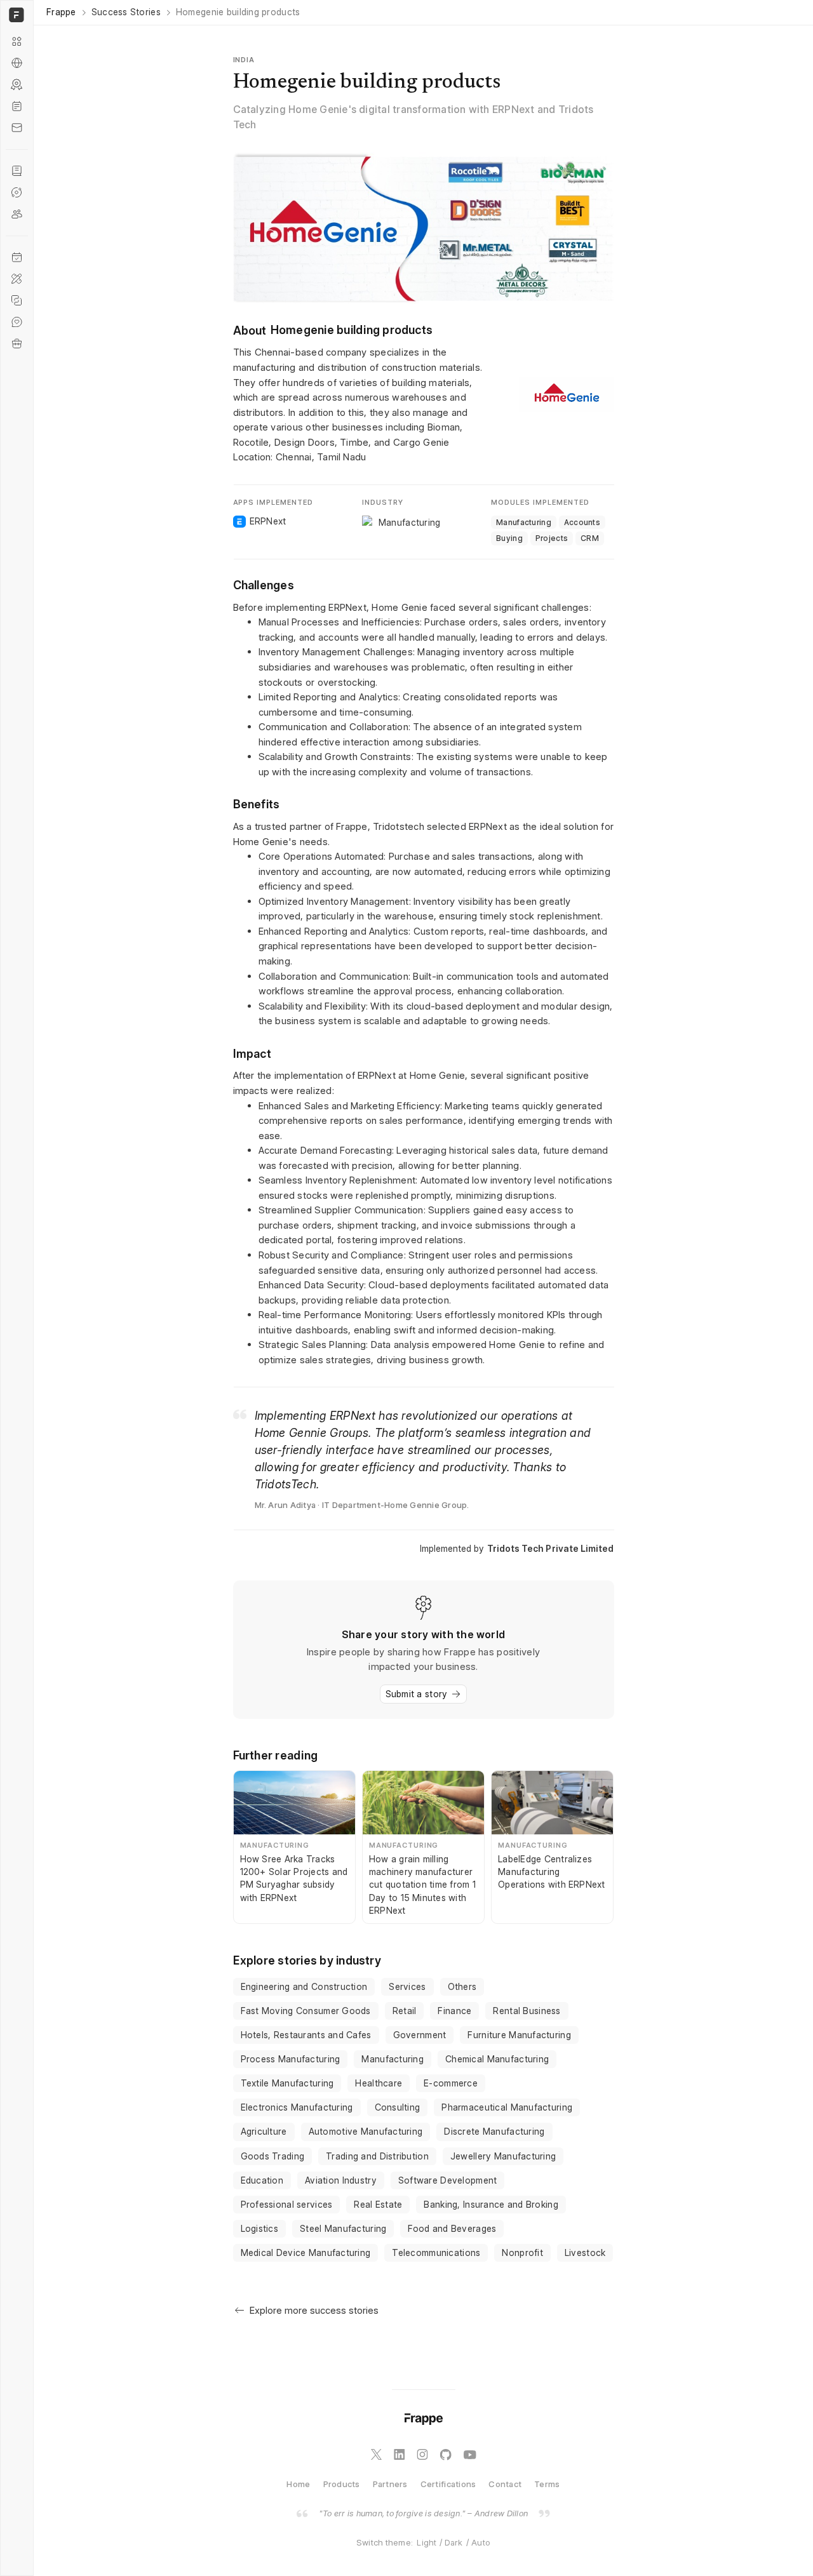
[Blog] (17, 106)
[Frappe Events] (17, 257)
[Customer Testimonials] (17, 322)
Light (427, 2542)
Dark (454, 2542)
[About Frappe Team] (17, 214)
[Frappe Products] (17, 41)
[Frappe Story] (17, 171)
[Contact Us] (17, 128)
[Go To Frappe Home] (15, 15)
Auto (481, 2542)
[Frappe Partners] (17, 63)
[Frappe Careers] (17, 344)
